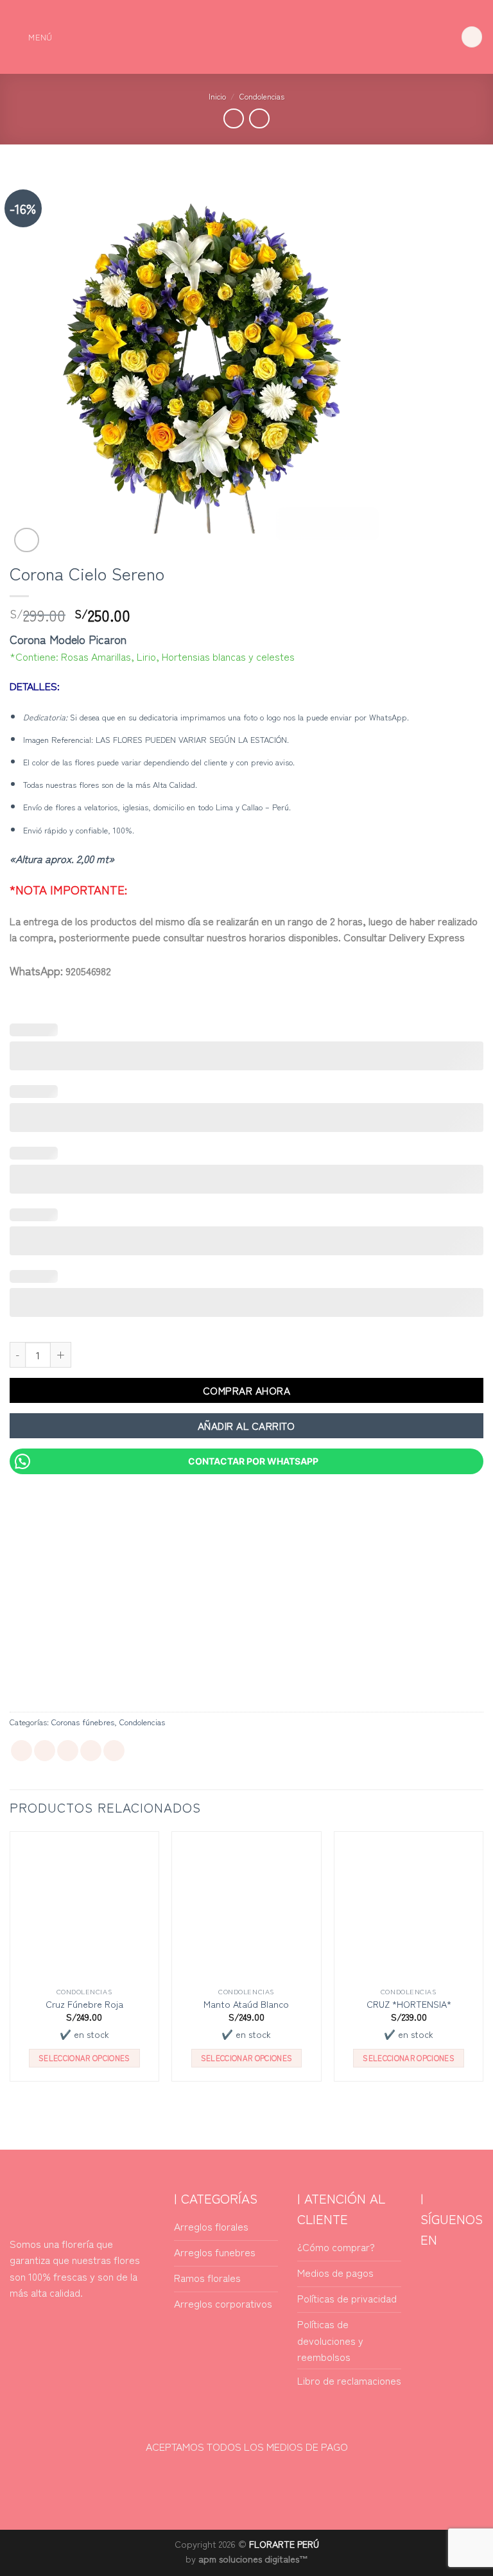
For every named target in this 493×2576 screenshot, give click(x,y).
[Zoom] (27, 540)
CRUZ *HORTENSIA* (409, 2004)
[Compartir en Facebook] (45, 1751)
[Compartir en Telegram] (114, 1751)
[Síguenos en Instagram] (463, 2271)
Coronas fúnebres (83, 1722)
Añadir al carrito (246, 1425)
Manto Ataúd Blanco (246, 2004)
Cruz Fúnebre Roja (84, 2004)
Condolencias (262, 96)
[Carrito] (472, 37)
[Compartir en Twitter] (68, 1751)
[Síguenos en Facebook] (435, 2271)
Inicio (217, 96)
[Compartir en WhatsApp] (22, 1751)
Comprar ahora (246, 1390)
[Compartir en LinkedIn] (91, 1751)
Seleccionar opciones (84, 2058)
